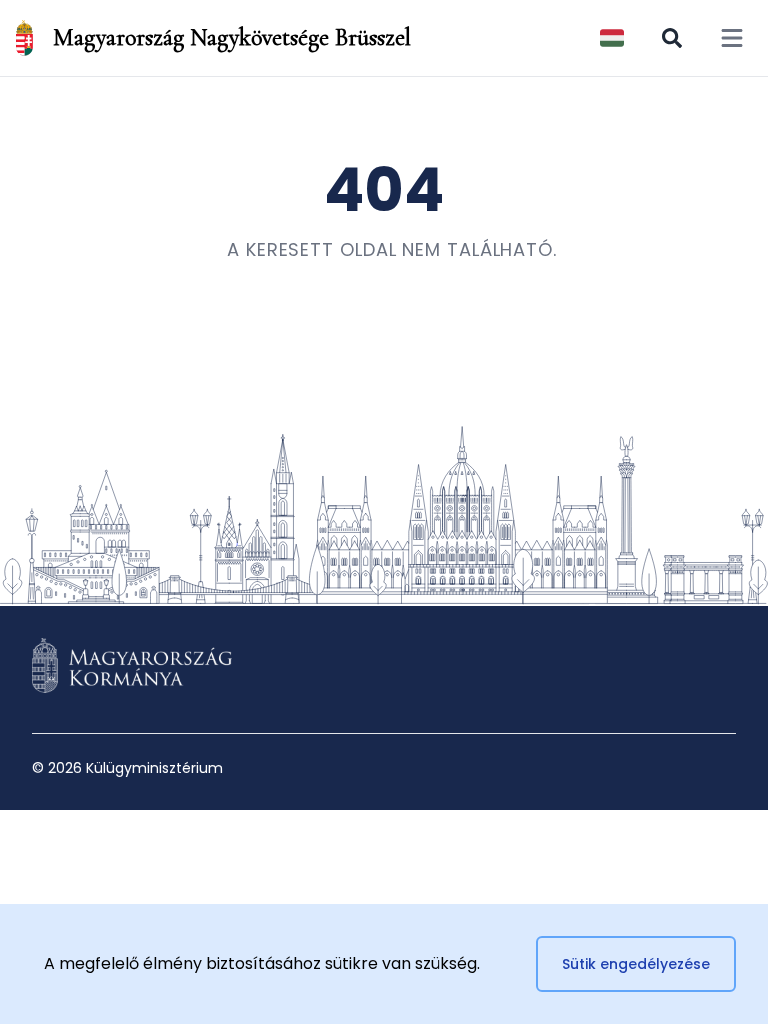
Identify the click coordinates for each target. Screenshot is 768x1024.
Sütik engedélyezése (636, 964)
